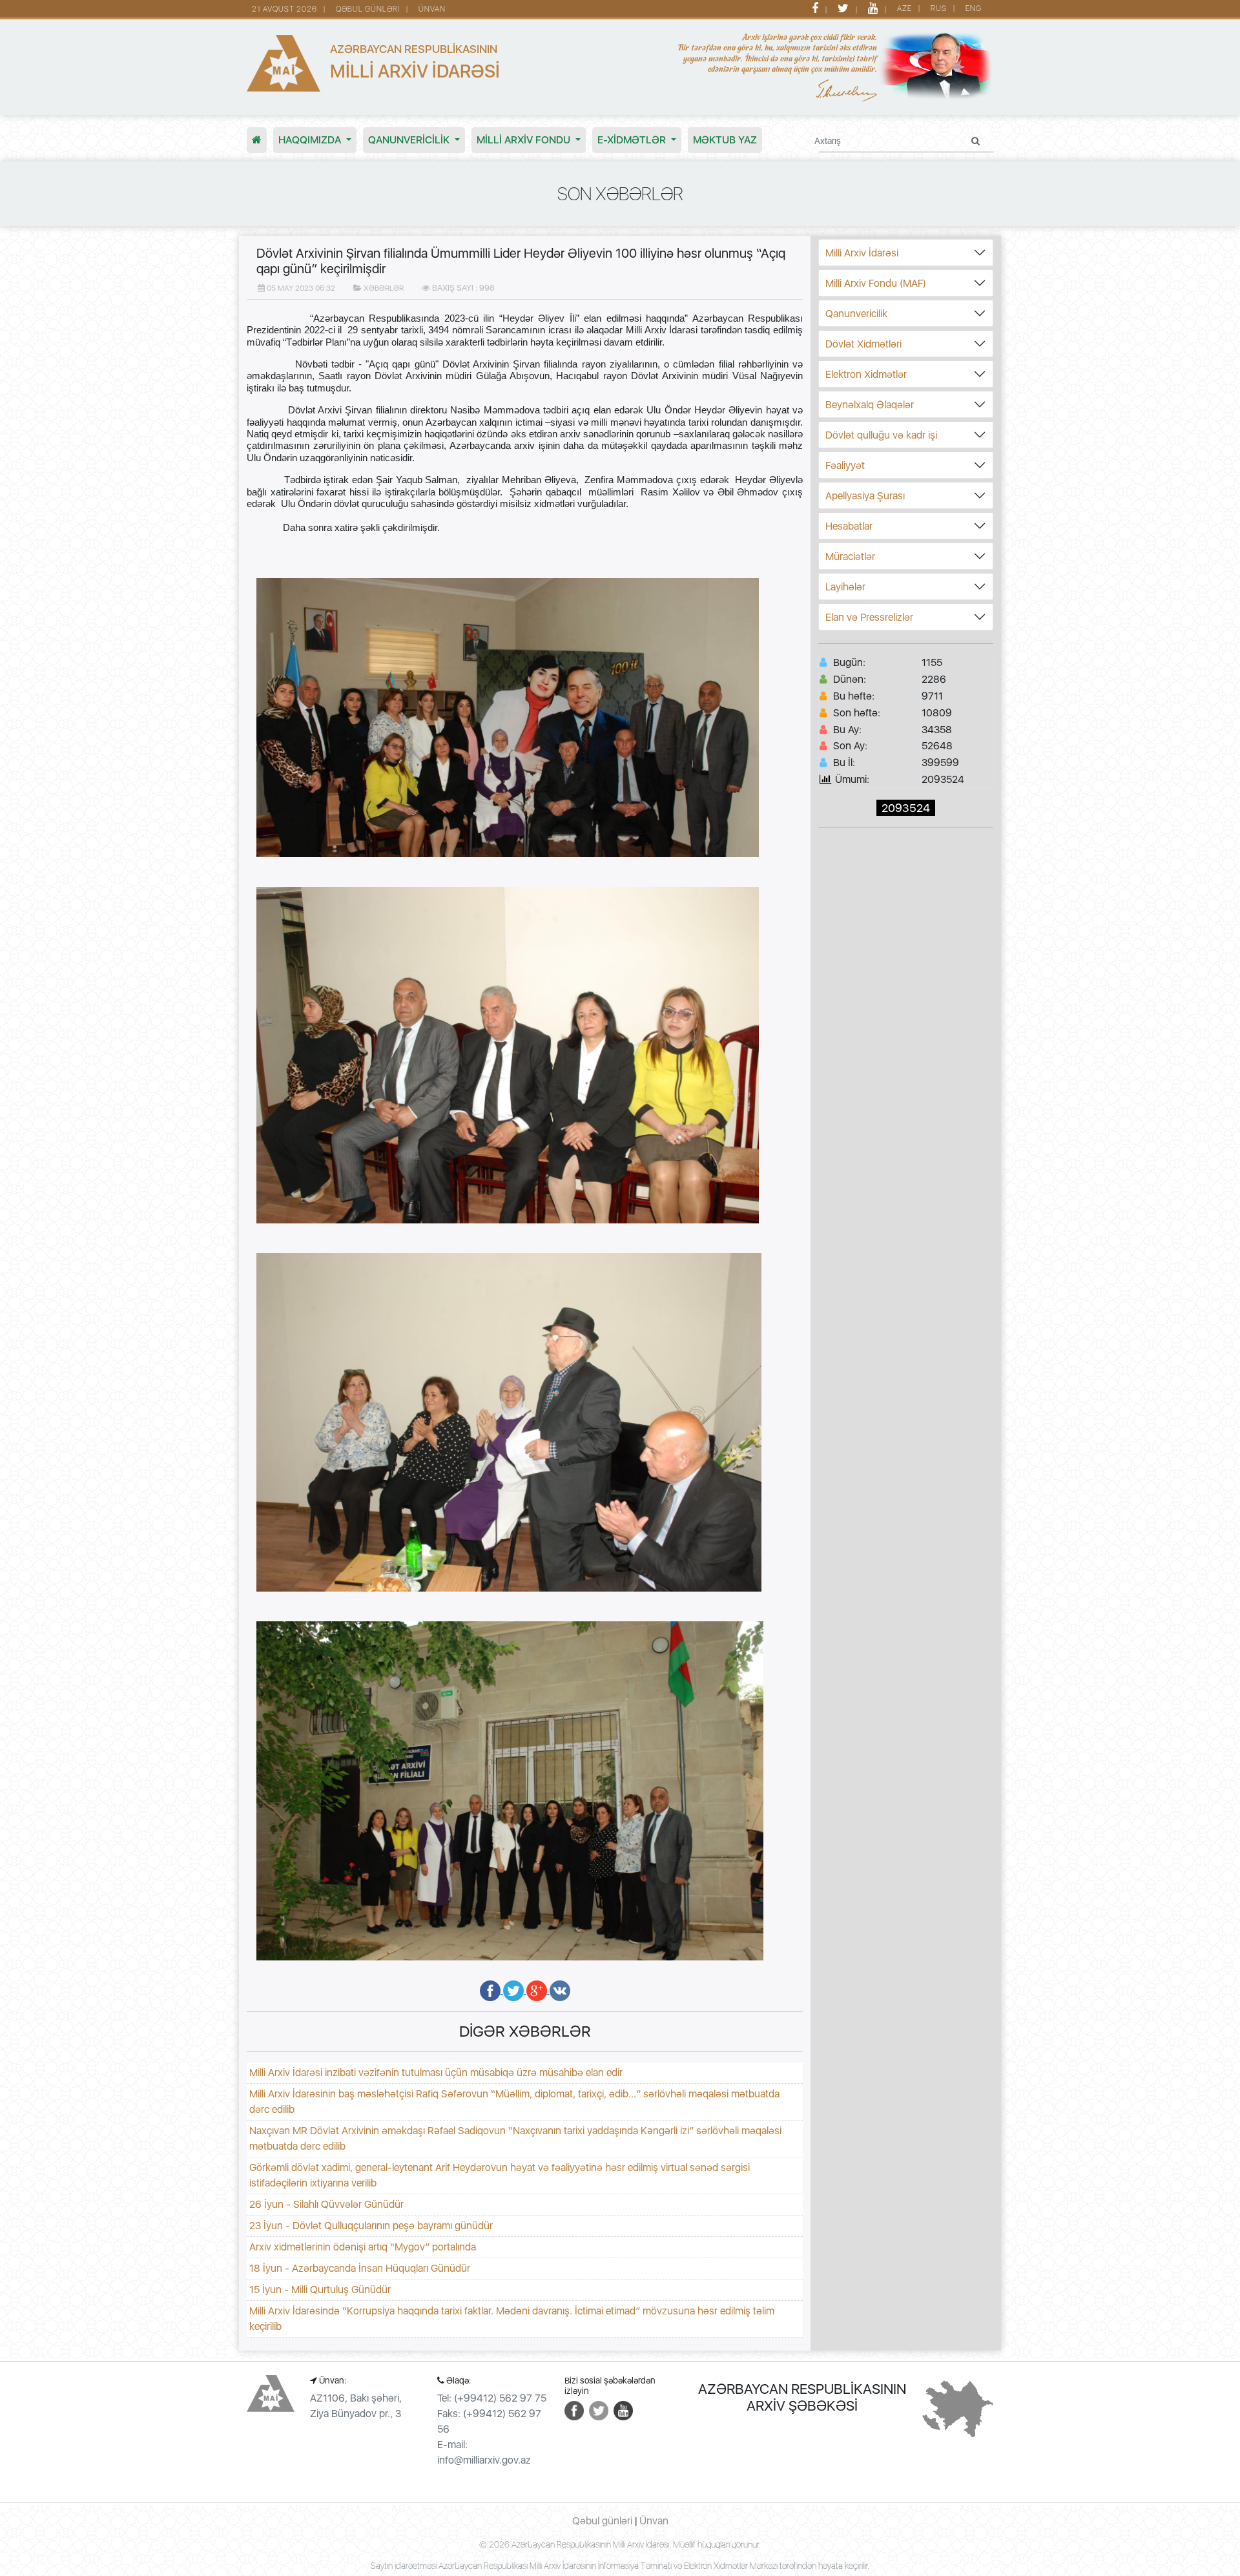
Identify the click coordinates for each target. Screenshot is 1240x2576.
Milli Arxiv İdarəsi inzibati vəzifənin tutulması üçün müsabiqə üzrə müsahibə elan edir (436, 2072)
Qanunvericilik (856, 314)
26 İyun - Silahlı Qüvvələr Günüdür (326, 2204)
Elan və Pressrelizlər (869, 617)
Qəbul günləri (368, 9)
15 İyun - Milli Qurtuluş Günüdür (320, 2290)
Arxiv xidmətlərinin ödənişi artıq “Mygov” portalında (363, 2247)
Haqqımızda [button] (311, 140)
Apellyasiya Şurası (865, 496)
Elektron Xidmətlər (866, 374)
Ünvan (432, 9)
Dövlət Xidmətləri (863, 344)
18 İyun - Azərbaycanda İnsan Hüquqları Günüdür (360, 2268)
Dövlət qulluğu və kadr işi (881, 435)
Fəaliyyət (845, 465)
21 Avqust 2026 (284, 9)
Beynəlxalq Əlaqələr (870, 405)
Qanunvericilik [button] (410, 140)
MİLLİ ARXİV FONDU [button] (525, 140)
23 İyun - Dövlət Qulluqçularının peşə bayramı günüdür (371, 2226)
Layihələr (845, 587)
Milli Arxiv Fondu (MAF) (876, 283)
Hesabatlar (849, 526)
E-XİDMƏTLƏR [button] (633, 140)
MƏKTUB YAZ (725, 140)
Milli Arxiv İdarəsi (862, 253)
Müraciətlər (850, 556)
